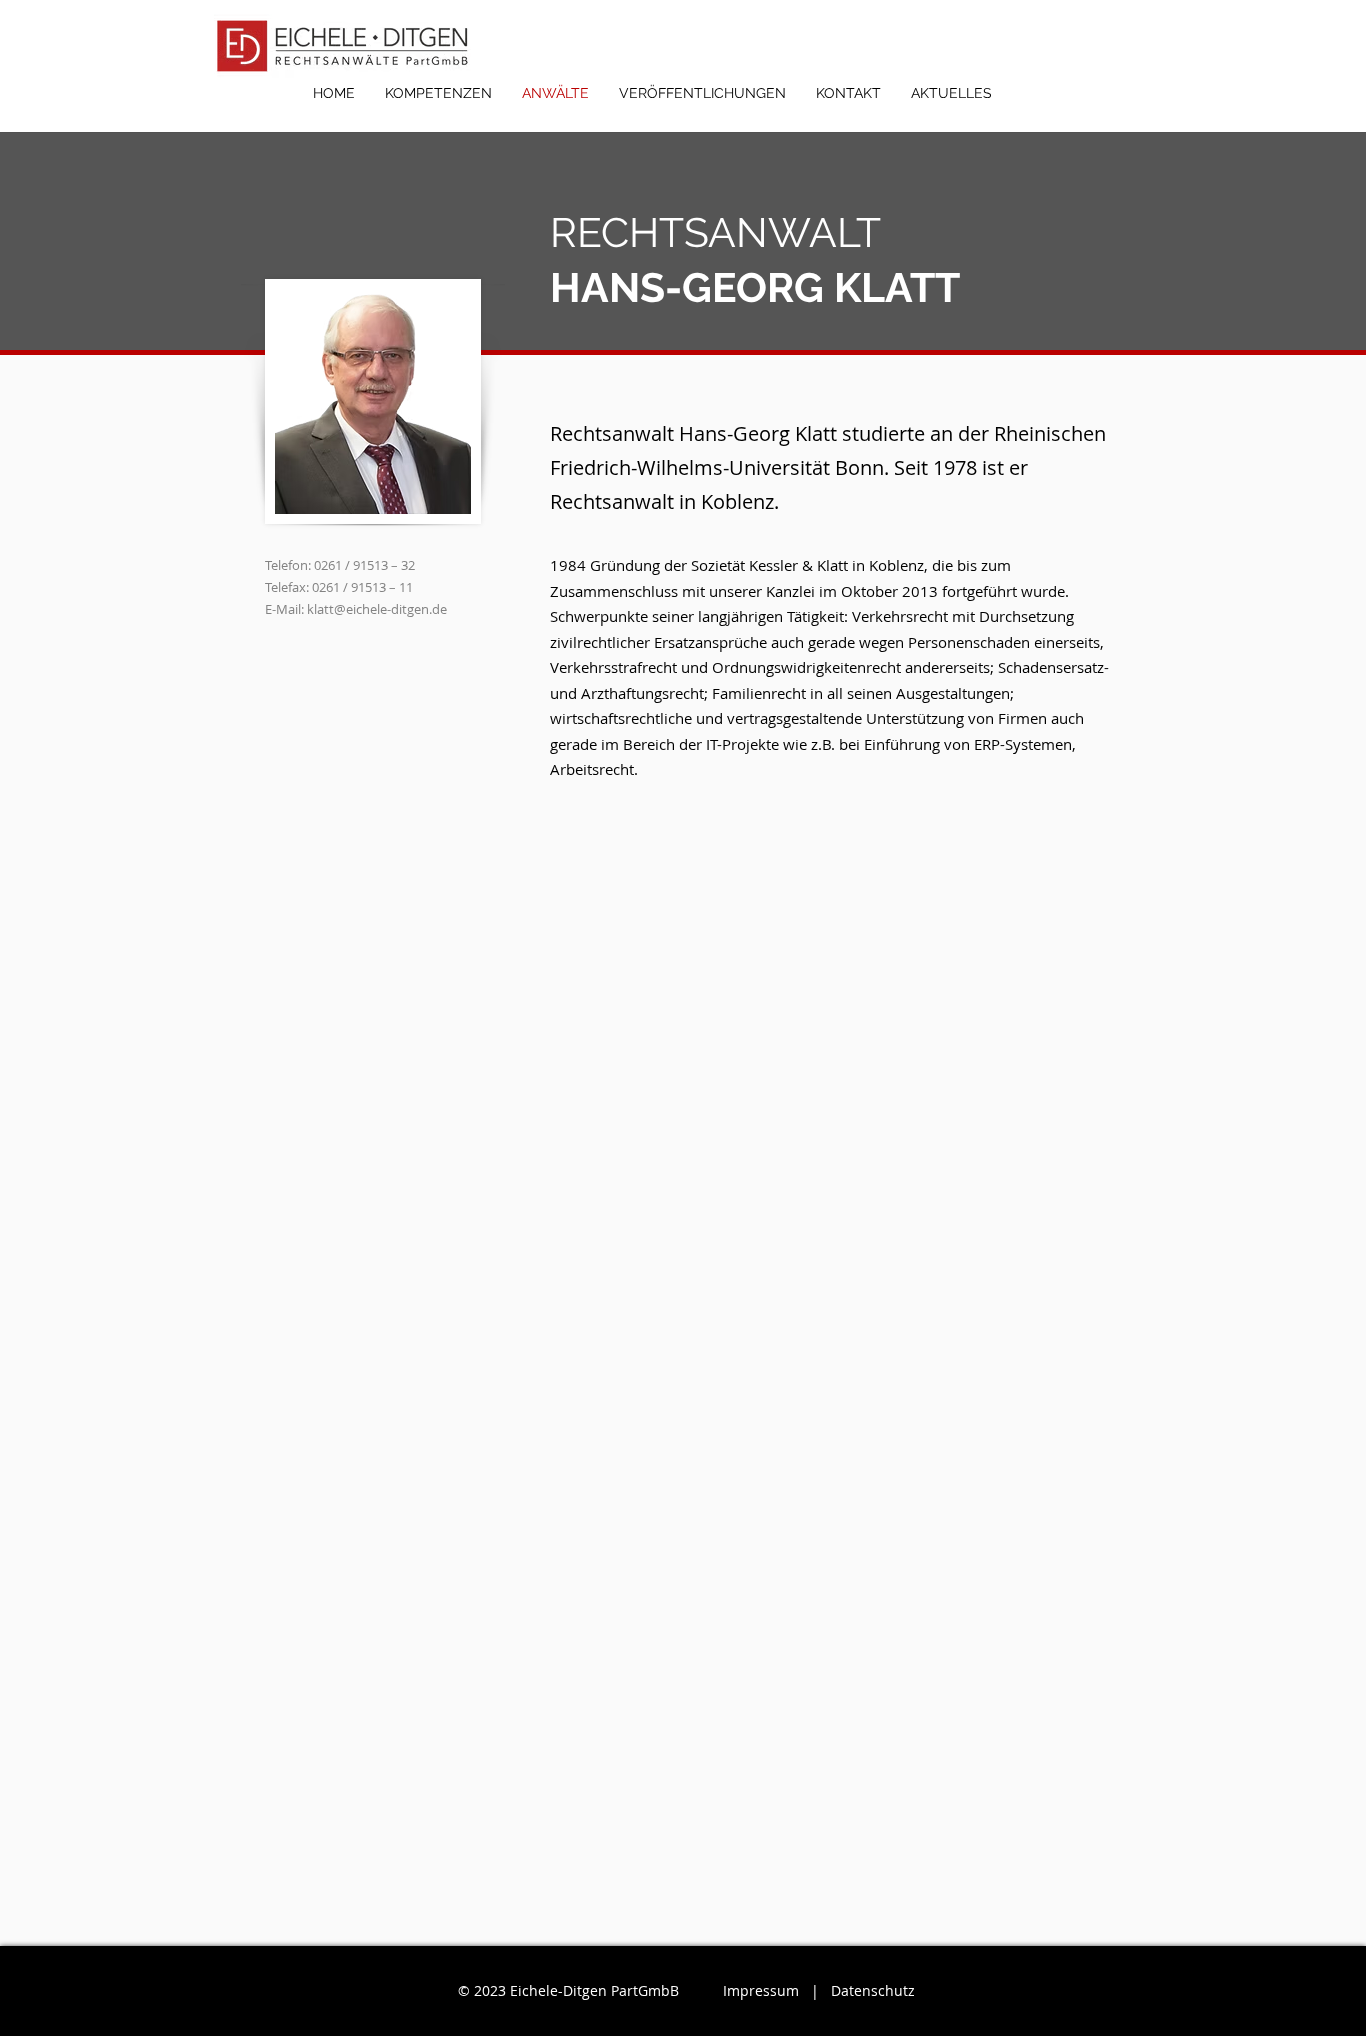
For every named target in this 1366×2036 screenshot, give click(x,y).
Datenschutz (873, 1990)
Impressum (761, 1990)
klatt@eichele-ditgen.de (377, 609)
